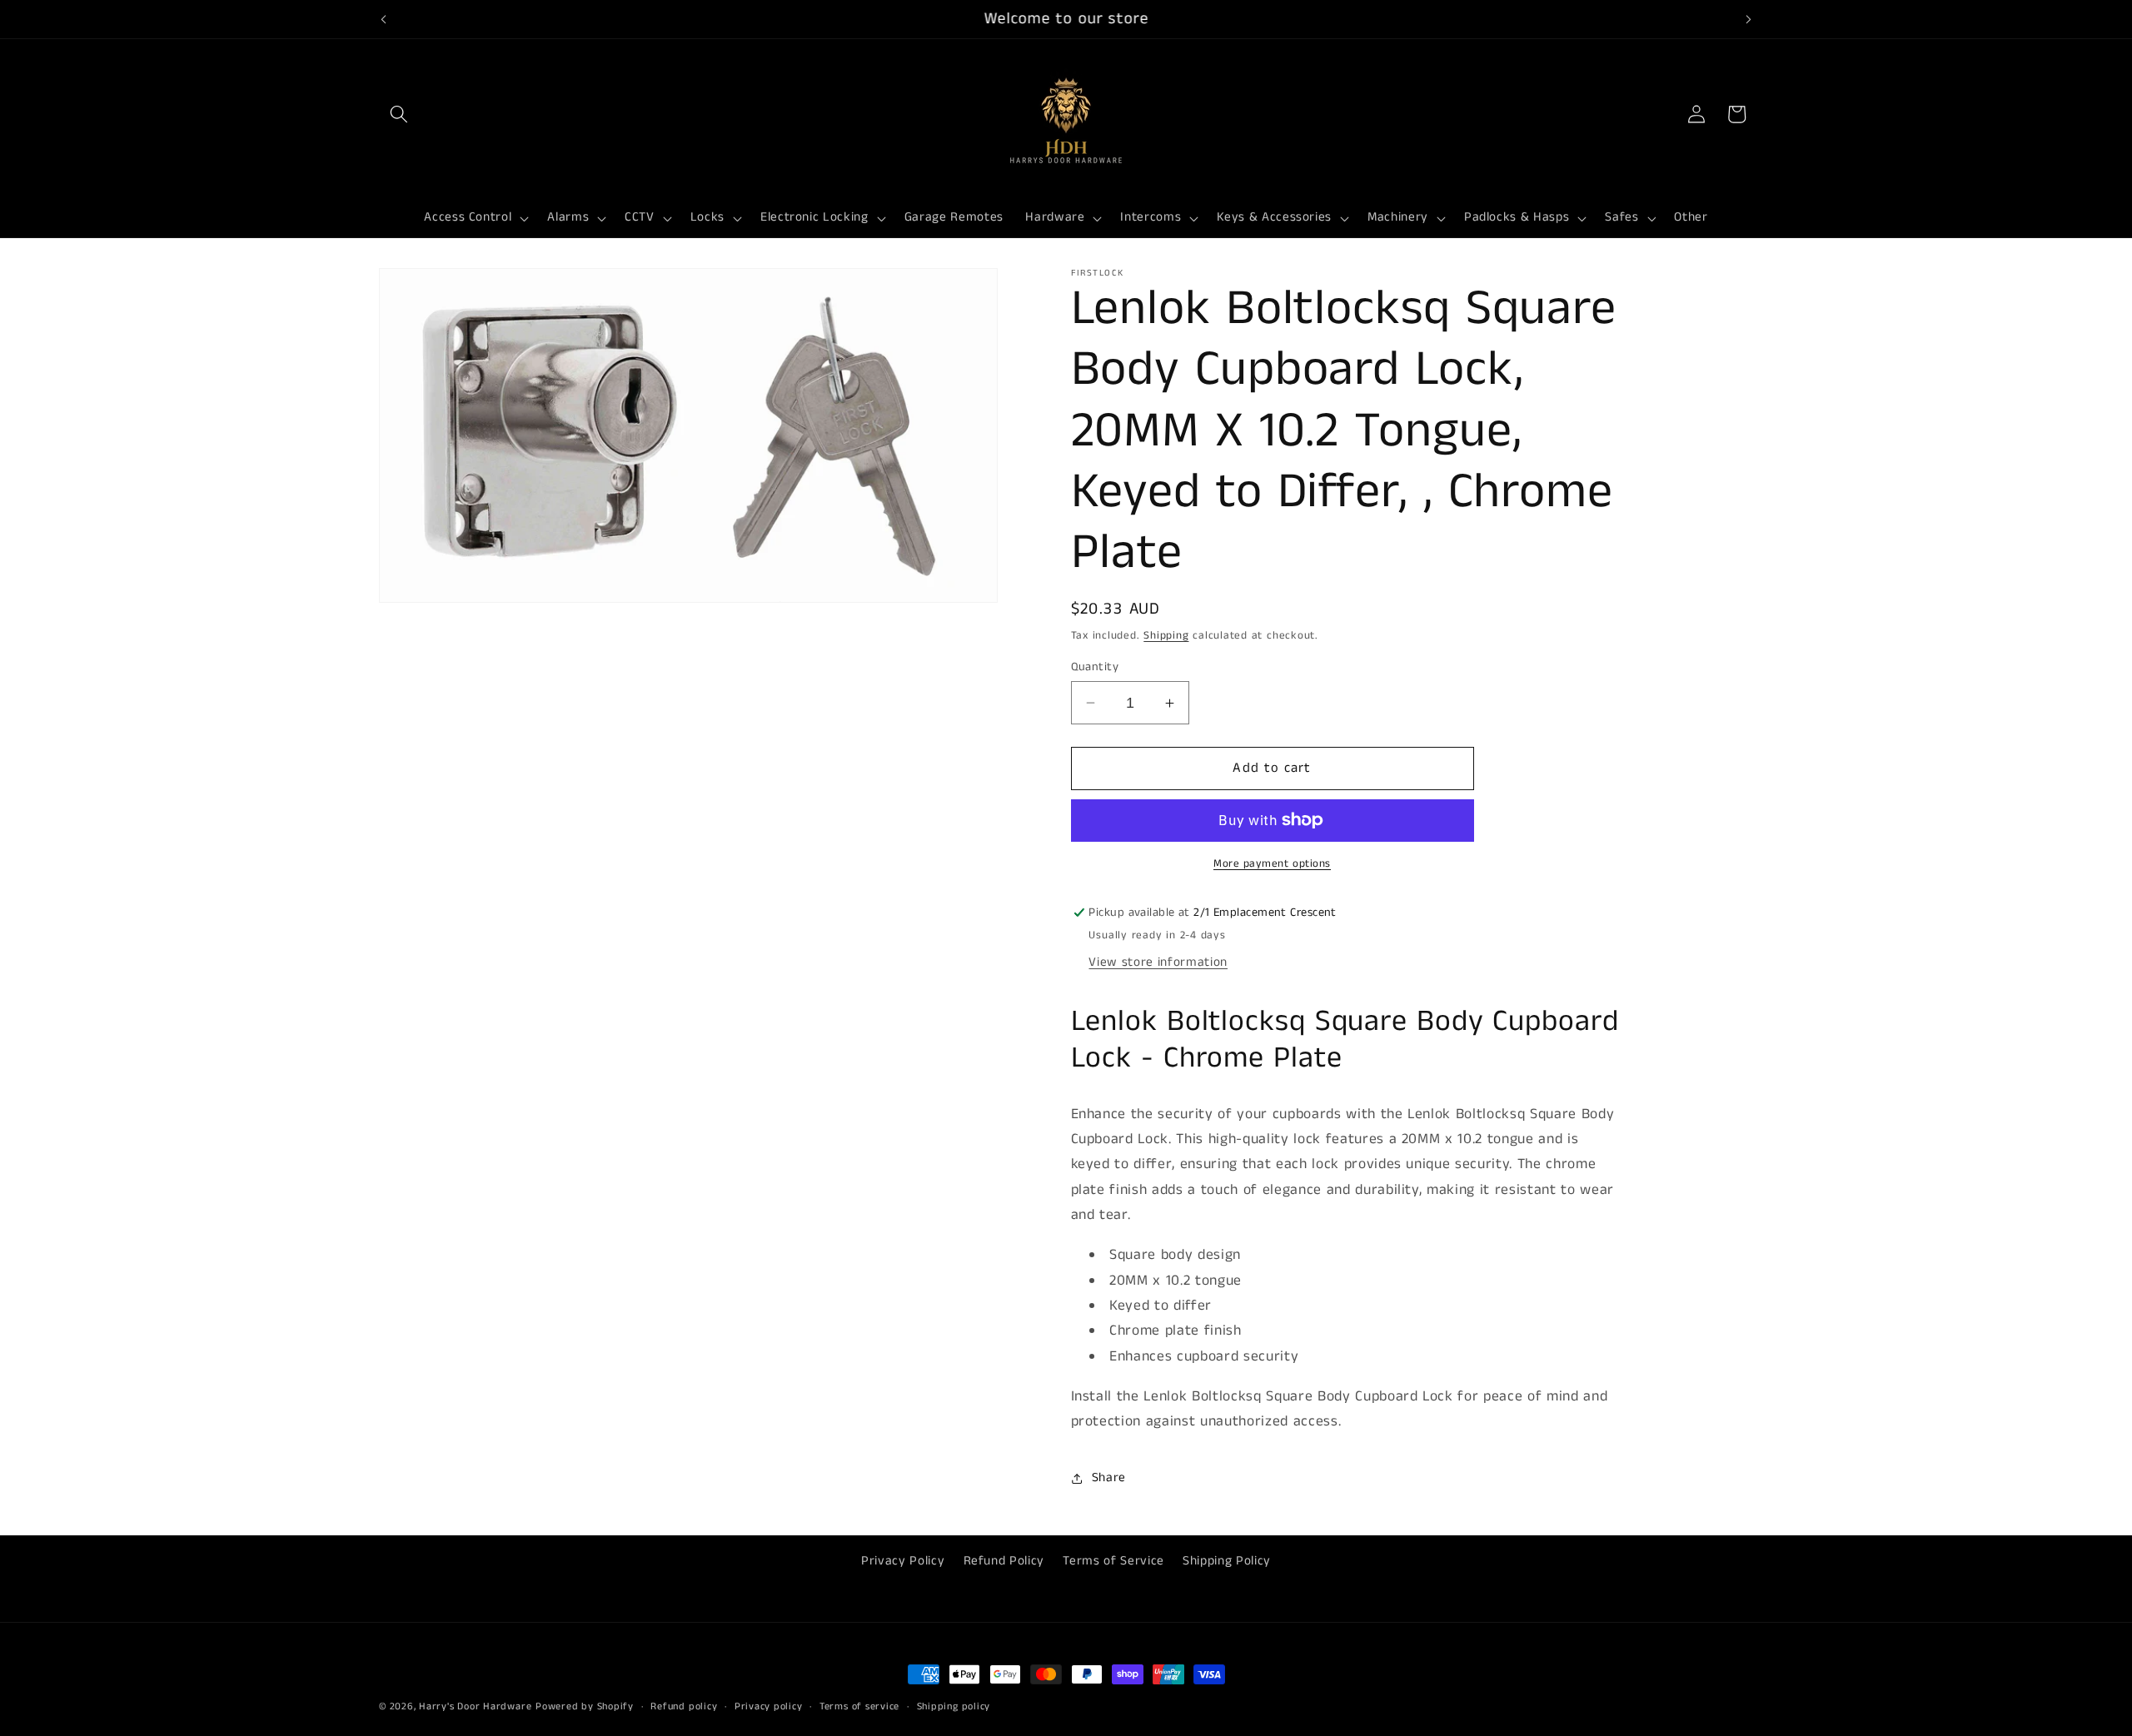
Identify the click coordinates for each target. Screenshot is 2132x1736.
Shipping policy (954, 1706)
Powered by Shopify (585, 1706)
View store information (1158, 963)
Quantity (1095, 667)
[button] (399, 114)
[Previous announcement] (384, 19)
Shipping (1166, 636)
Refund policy (684, 1706)
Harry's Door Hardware (475, 1706)
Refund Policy (1004, 1560)
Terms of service (859, 1706)
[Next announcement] (1749, 19)
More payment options (1272, 864)
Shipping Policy (1227, 1560)
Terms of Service (1113, 1560)
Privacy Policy (903, 1560)
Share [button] (1109, 1478)
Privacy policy (769, 1706)
